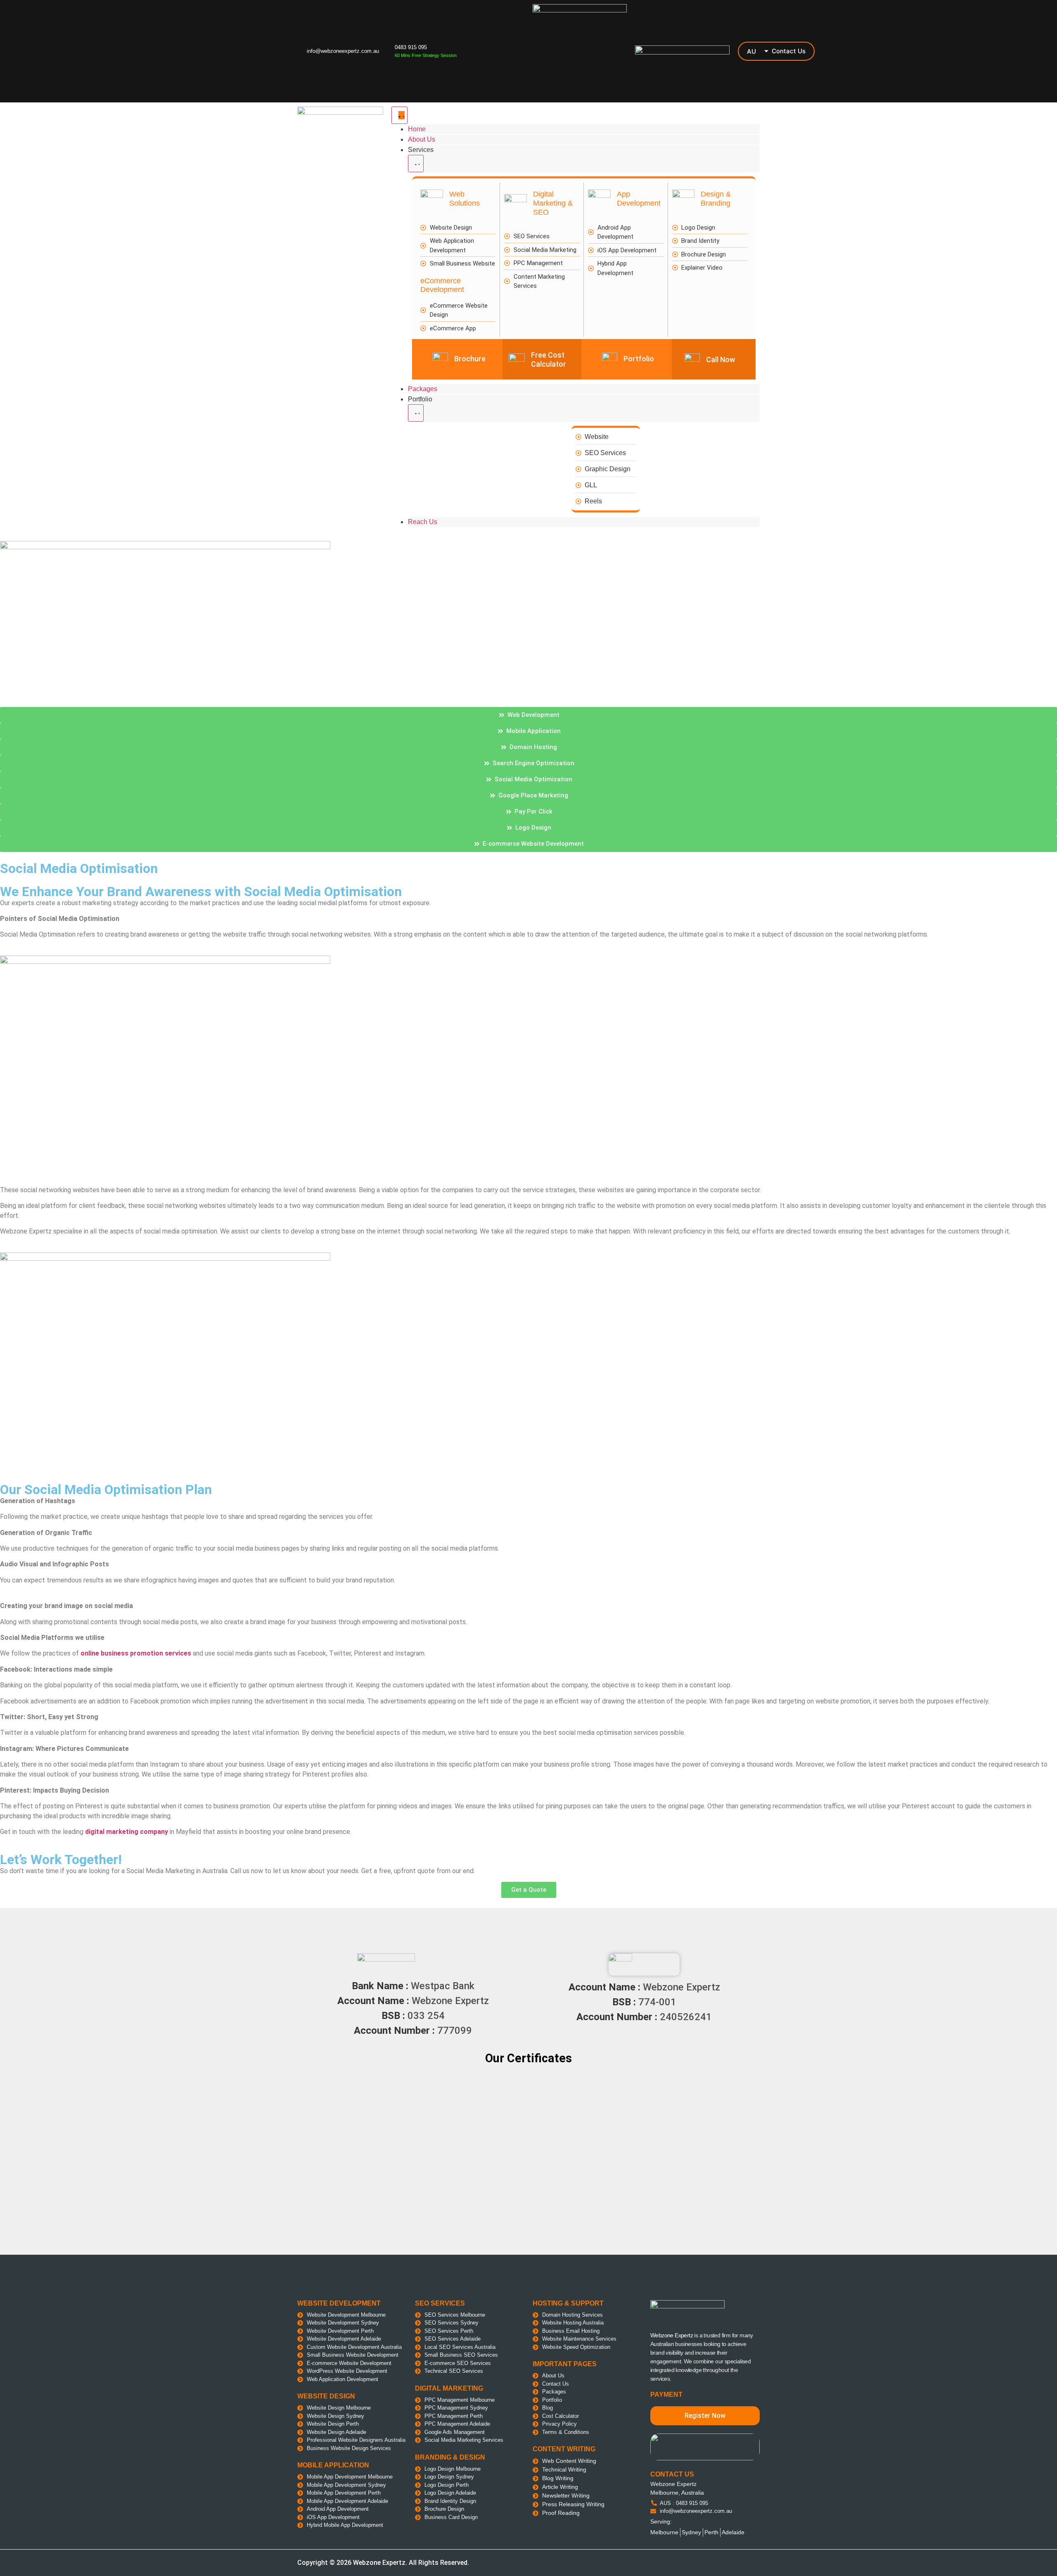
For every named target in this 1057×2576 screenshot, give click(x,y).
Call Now (720, 359)
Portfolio (639, 359)
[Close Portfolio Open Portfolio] (416, 413)
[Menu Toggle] (399, 115)
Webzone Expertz (672, 2335)
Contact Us (789, 51)
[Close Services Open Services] (416, 164)
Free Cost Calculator (549, 359)
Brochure (470, 359)
